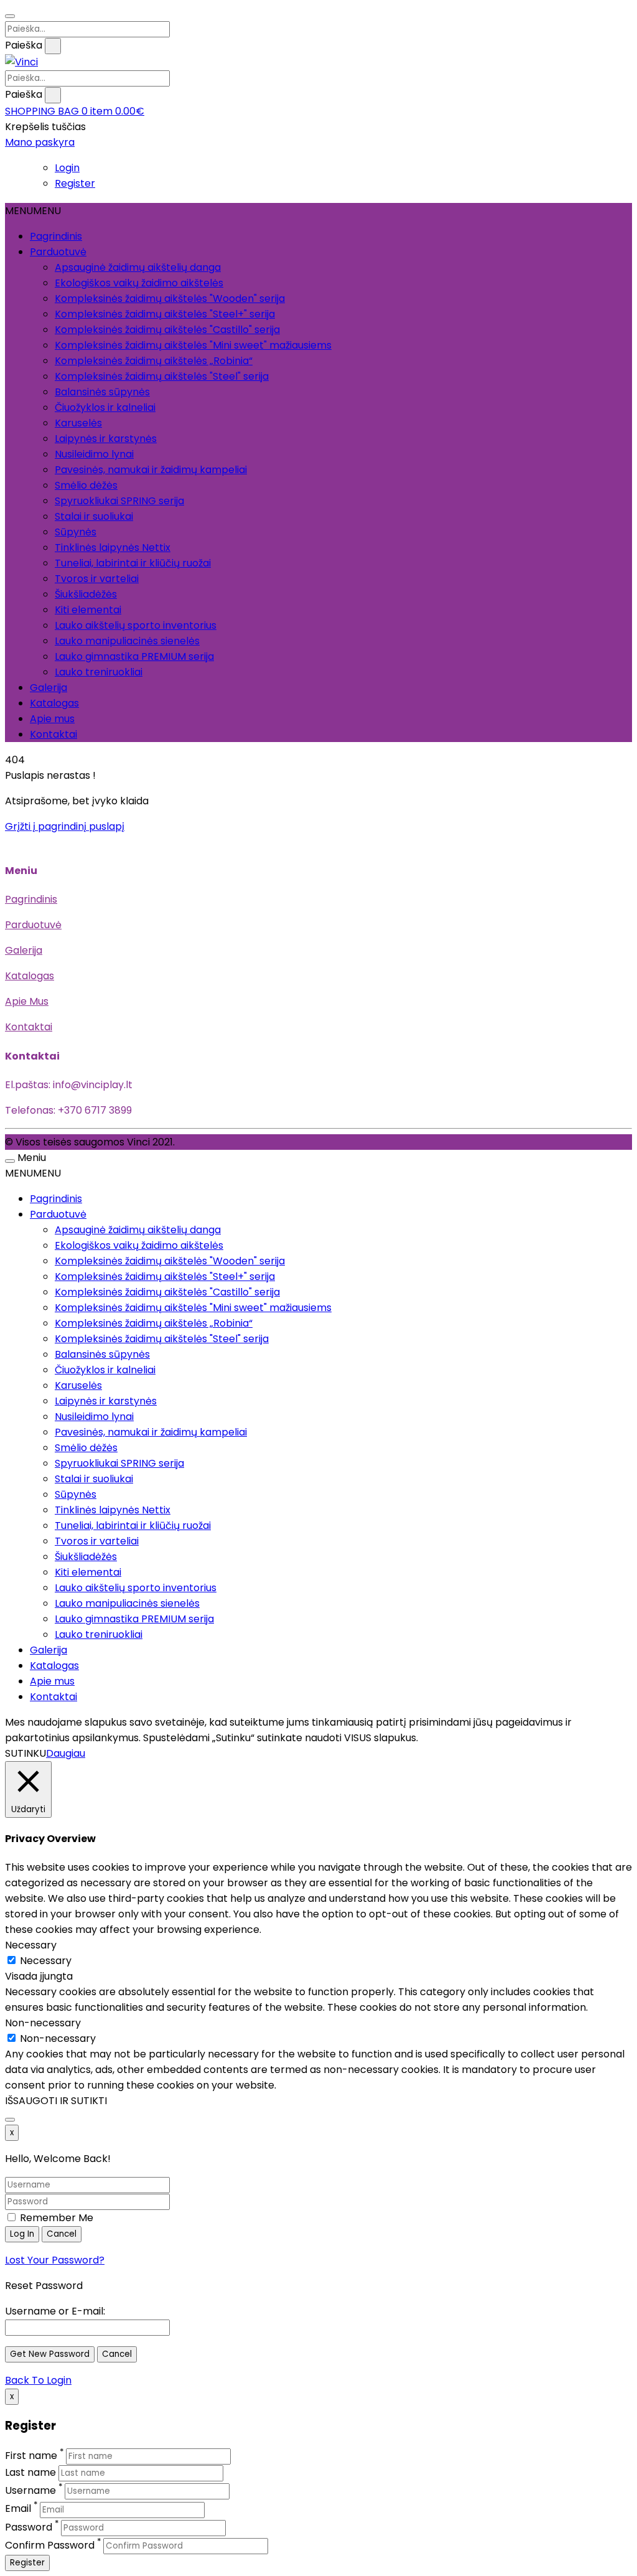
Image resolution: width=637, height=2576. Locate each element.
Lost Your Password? (55, 2260)
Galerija (49, 688)
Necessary (46, 1961)
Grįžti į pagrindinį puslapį (65, 826)
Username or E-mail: (55, 2311)
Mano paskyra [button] (40, 142)
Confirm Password (50, 2545)
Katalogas (54, 703)
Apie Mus (27, 1001)
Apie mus (52, 719)
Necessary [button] (31, 1945)
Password (29, 2527)
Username (30, 2490)
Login (67, 168)
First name (31, 2456)
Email (18, 2509)
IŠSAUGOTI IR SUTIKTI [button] (56, 2101)
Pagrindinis (56, 236)
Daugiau (66, 1753)
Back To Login (38, 2380)
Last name (30, 2472)
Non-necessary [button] (43, 2023)
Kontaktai (53, 734)
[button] (75, 111)
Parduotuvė (58, 252)
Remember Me (55, 2218)
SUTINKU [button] (26, 1753)
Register (75, 183)
